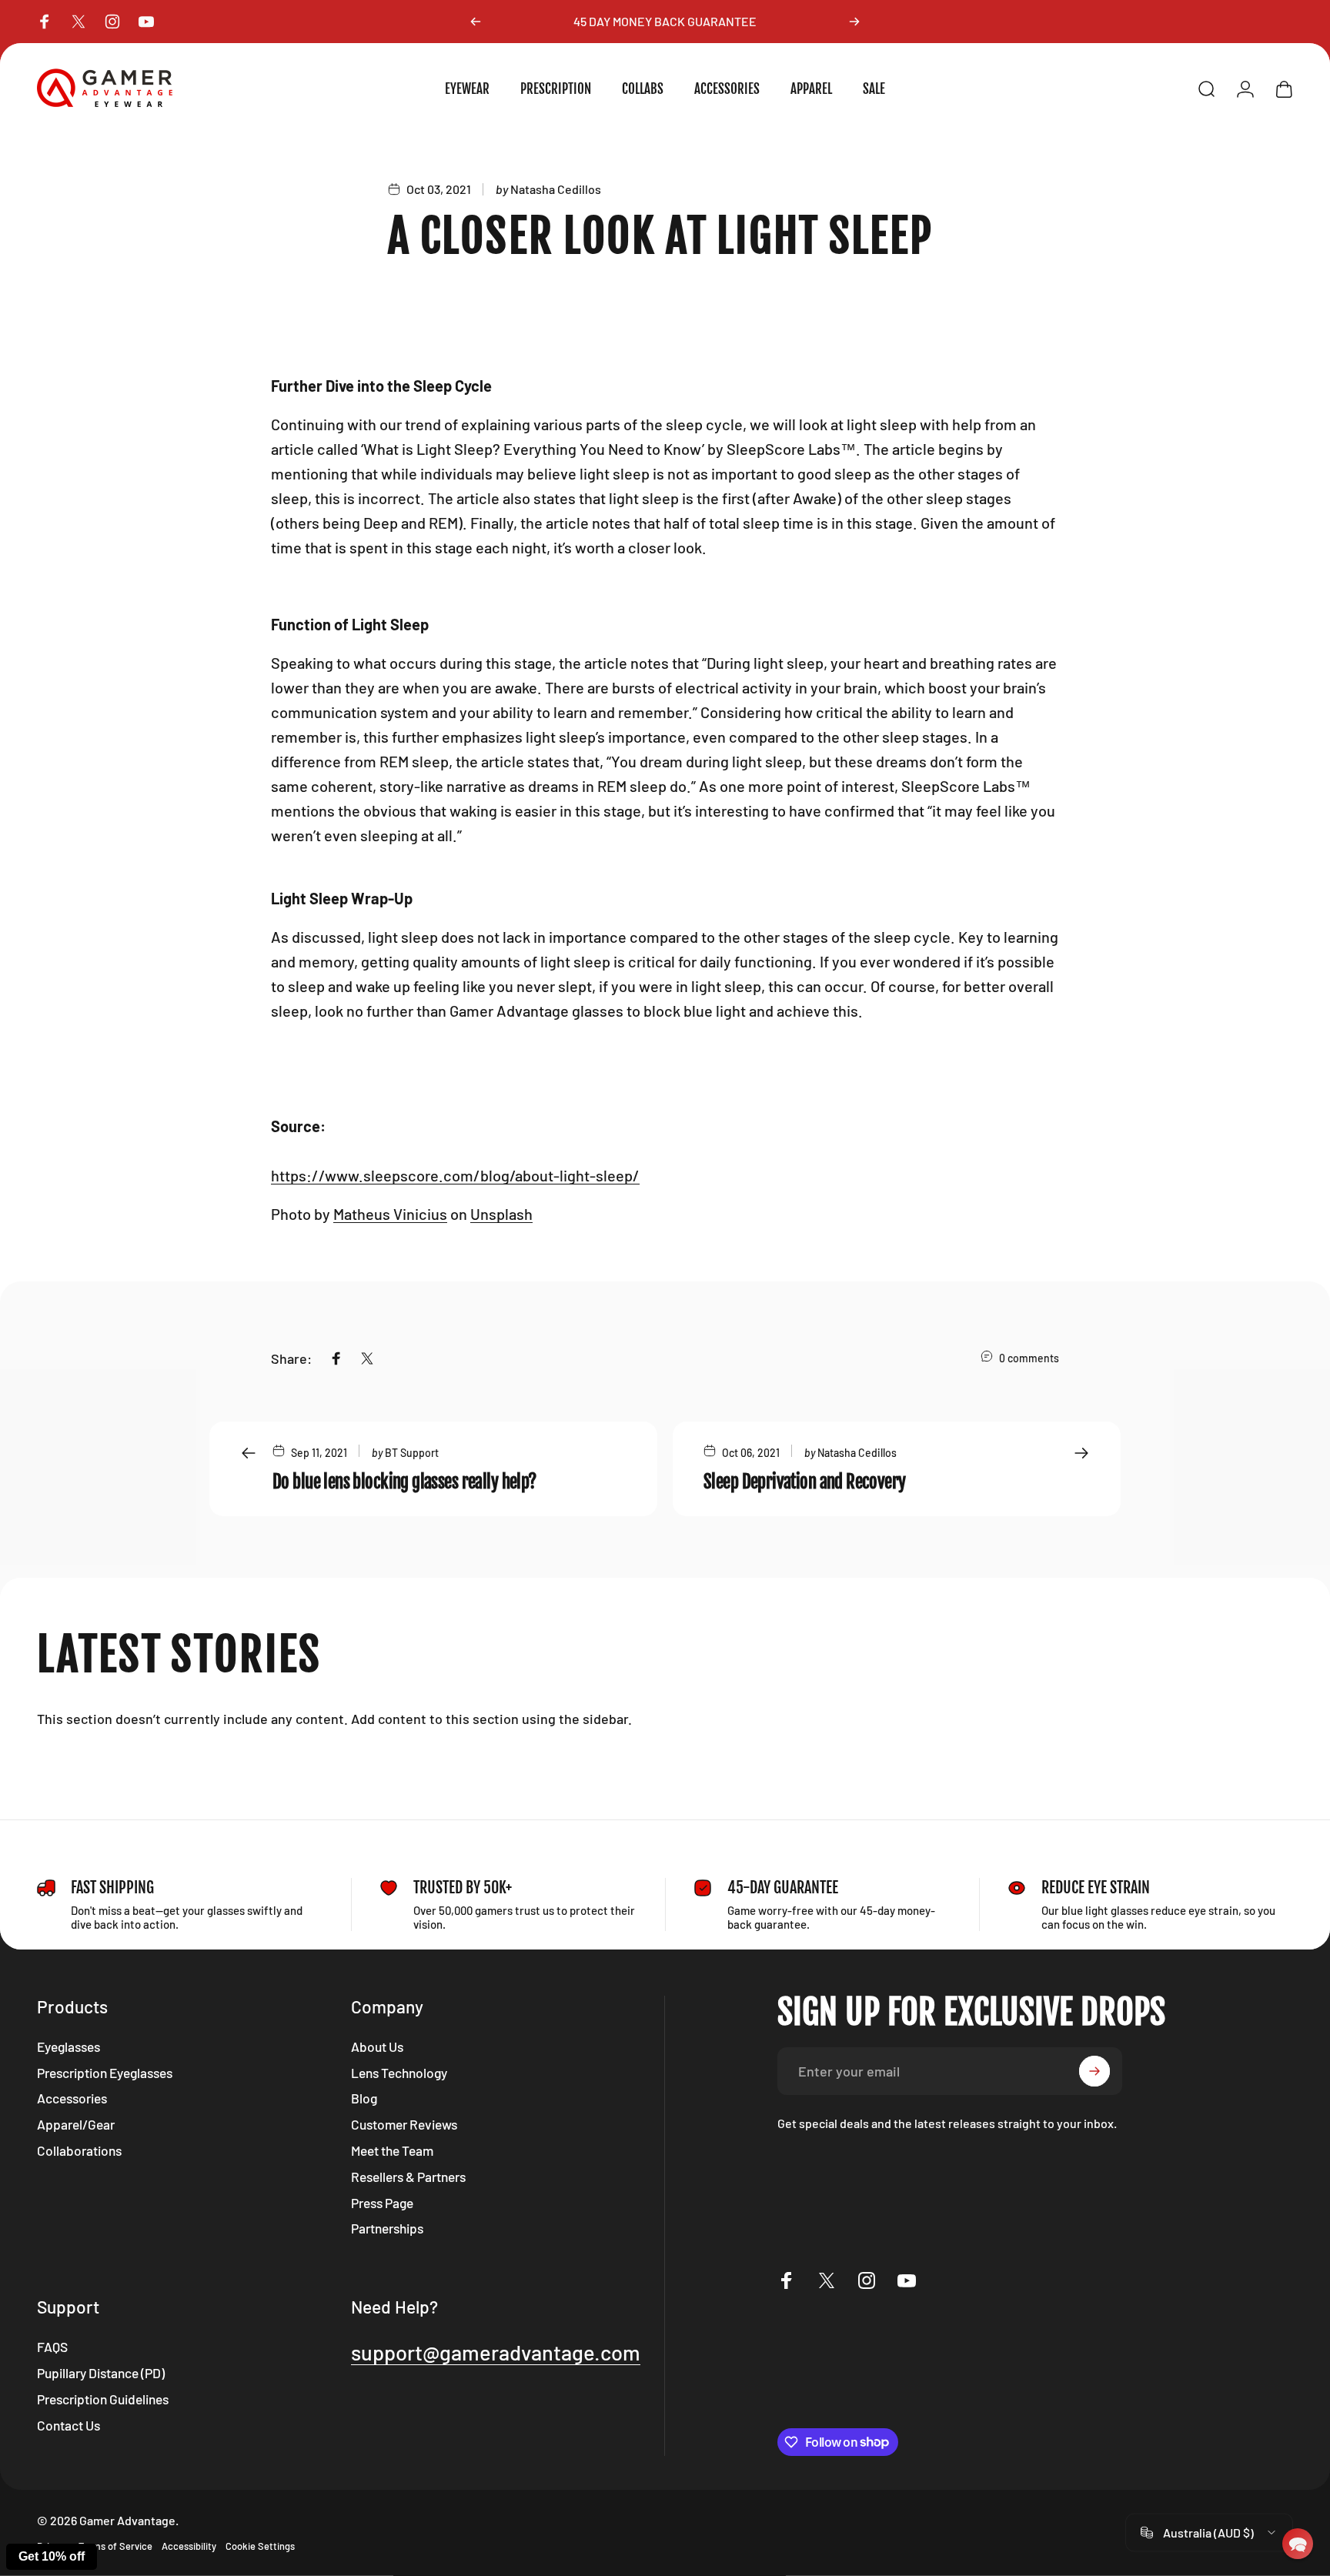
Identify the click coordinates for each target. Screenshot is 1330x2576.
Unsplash (501, 1214)
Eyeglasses (69, 2046)
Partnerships (387, 2228)
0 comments (1029, 1358)
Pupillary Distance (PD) (101, 2373)
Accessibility (189, 2546)
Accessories (72, 2098)
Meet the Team (392, 2150)
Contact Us (69, 2425)
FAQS (52, 2347)
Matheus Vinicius (390, 1214)
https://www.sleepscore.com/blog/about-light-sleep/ (455, 1175)
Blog (364, 2098)
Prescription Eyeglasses (105, 2073)
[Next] (854, 22)
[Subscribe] (1094, 2071)
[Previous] (476, 22)
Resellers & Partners (408, 2177)
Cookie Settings (260, 2546)
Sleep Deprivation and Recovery (805, 1482)
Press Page (382, 2203)
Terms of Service (115, 2546)
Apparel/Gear (76, 2124)
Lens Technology (399, 2073)
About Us (377, 2046)
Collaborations (79, 2150)
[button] (1298, 2544)
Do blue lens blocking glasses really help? (404, 1482)
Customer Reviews (404, 2124)
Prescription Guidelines (103, 2399)
